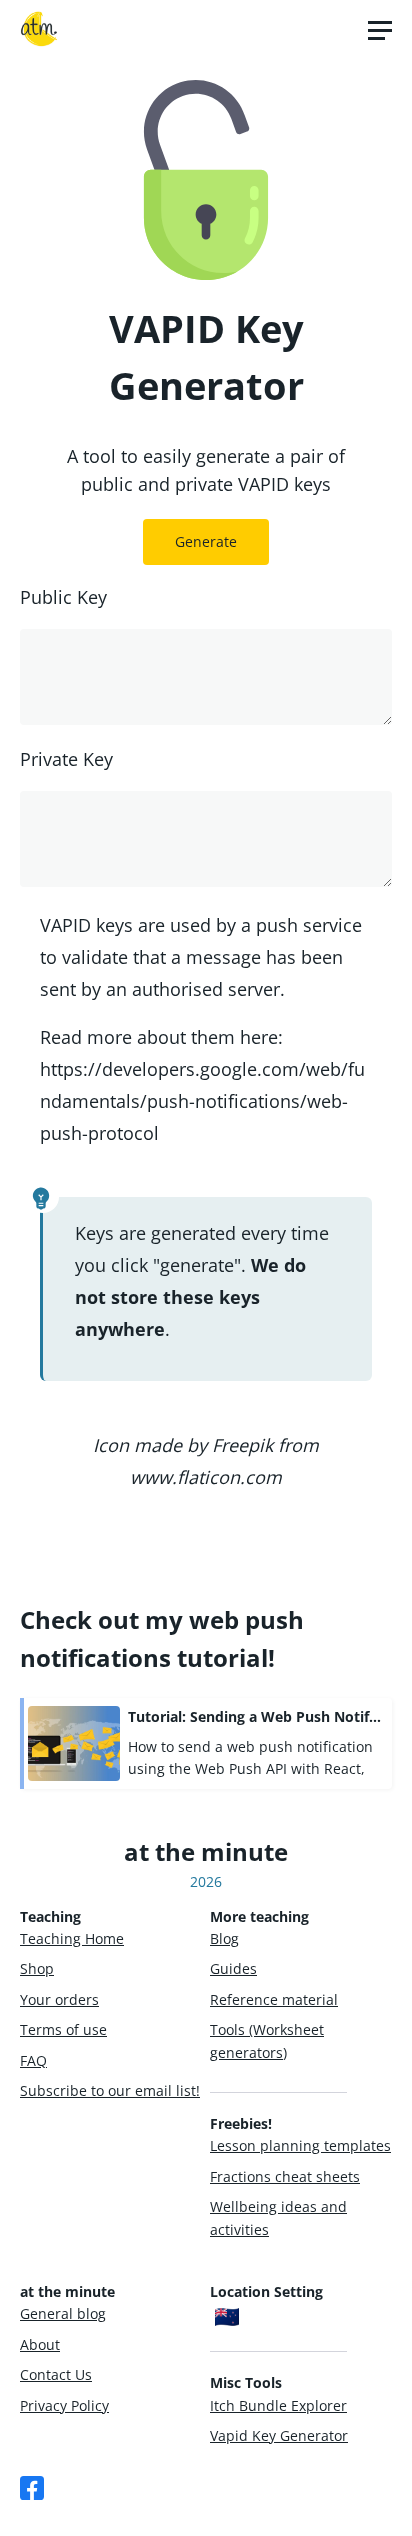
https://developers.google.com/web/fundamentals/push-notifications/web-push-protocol (202, 1101)
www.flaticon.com (206, 1477)
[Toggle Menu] (380, 30)
